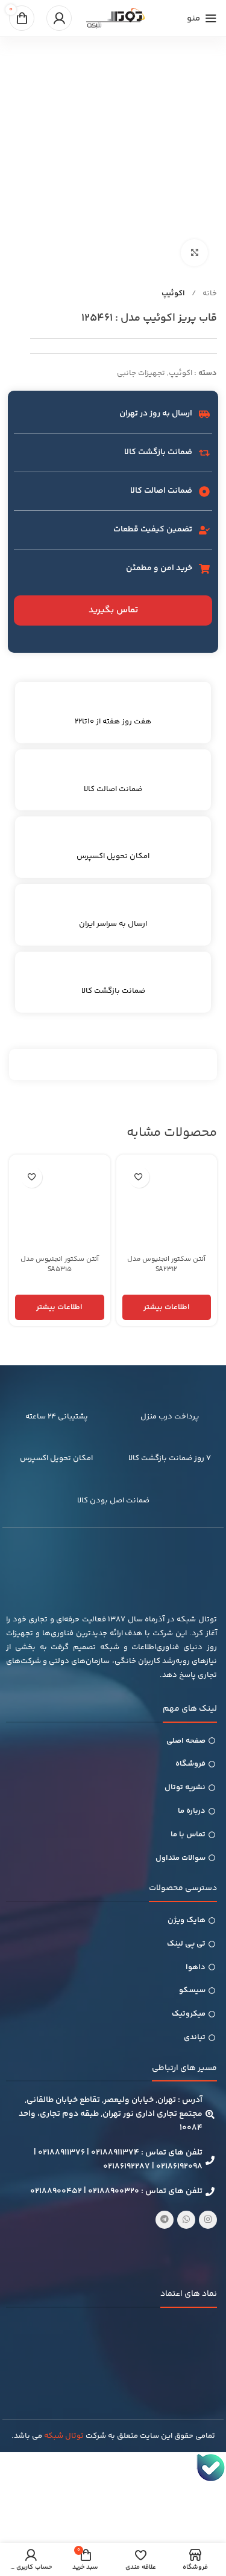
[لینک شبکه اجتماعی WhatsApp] (186, 2220)
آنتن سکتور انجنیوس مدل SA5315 (60, 1264)
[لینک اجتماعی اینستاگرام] (208, 2220)
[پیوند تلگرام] (165, 2220)
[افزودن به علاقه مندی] (139, 1177)
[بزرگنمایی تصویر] (194, 253)
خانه (209, 293)
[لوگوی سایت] (116, 18)
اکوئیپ (173, 293)
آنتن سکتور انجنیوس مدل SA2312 (166, 1264)
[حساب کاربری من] (59, 18)
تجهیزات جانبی (141, 373)
